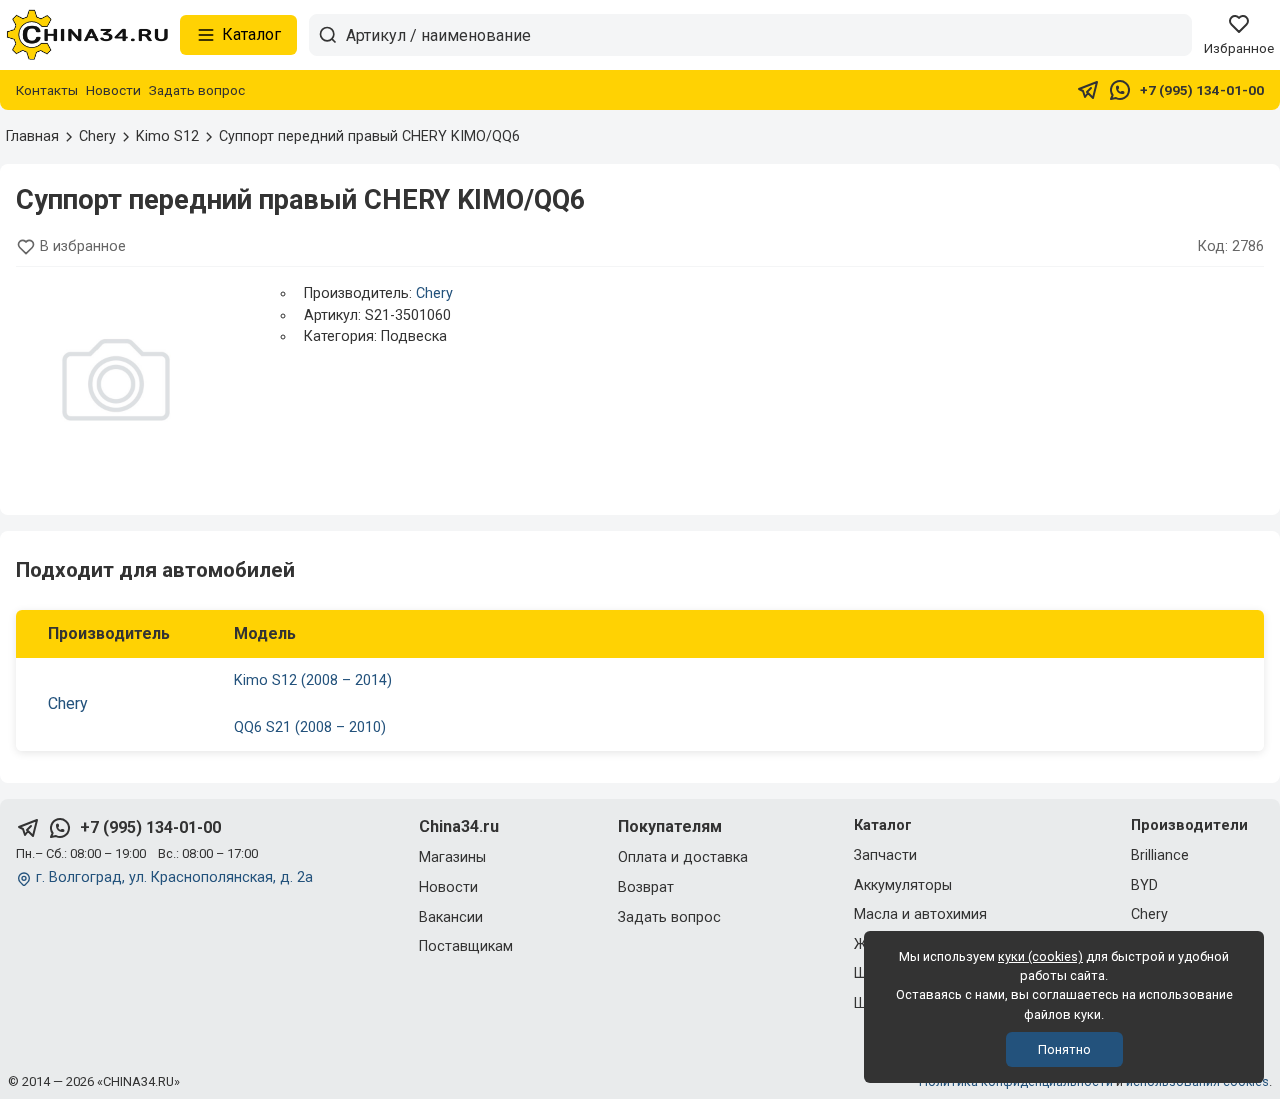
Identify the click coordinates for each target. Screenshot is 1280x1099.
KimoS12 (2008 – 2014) (313, 680)
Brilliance (1160, 855)
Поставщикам (466, 946)
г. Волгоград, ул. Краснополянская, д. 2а (174, 877)
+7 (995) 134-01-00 (1202, 90)
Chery (434, 293)
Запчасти (885, 855)
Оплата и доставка (683, 857)
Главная (32, 136)
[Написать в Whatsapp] (1120, 90)
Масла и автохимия (920, 914)
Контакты (47, 90)
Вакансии (451, 917)
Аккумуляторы (903, 885)
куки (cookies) (1040, 956)
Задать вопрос (197, 90)
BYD (1144, 885)
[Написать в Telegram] (1088, 90)
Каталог (251, 34)
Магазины (452, 857)
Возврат (646, 887)
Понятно (1064, 1049)
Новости (113, 90)
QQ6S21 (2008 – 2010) (310, 727)
